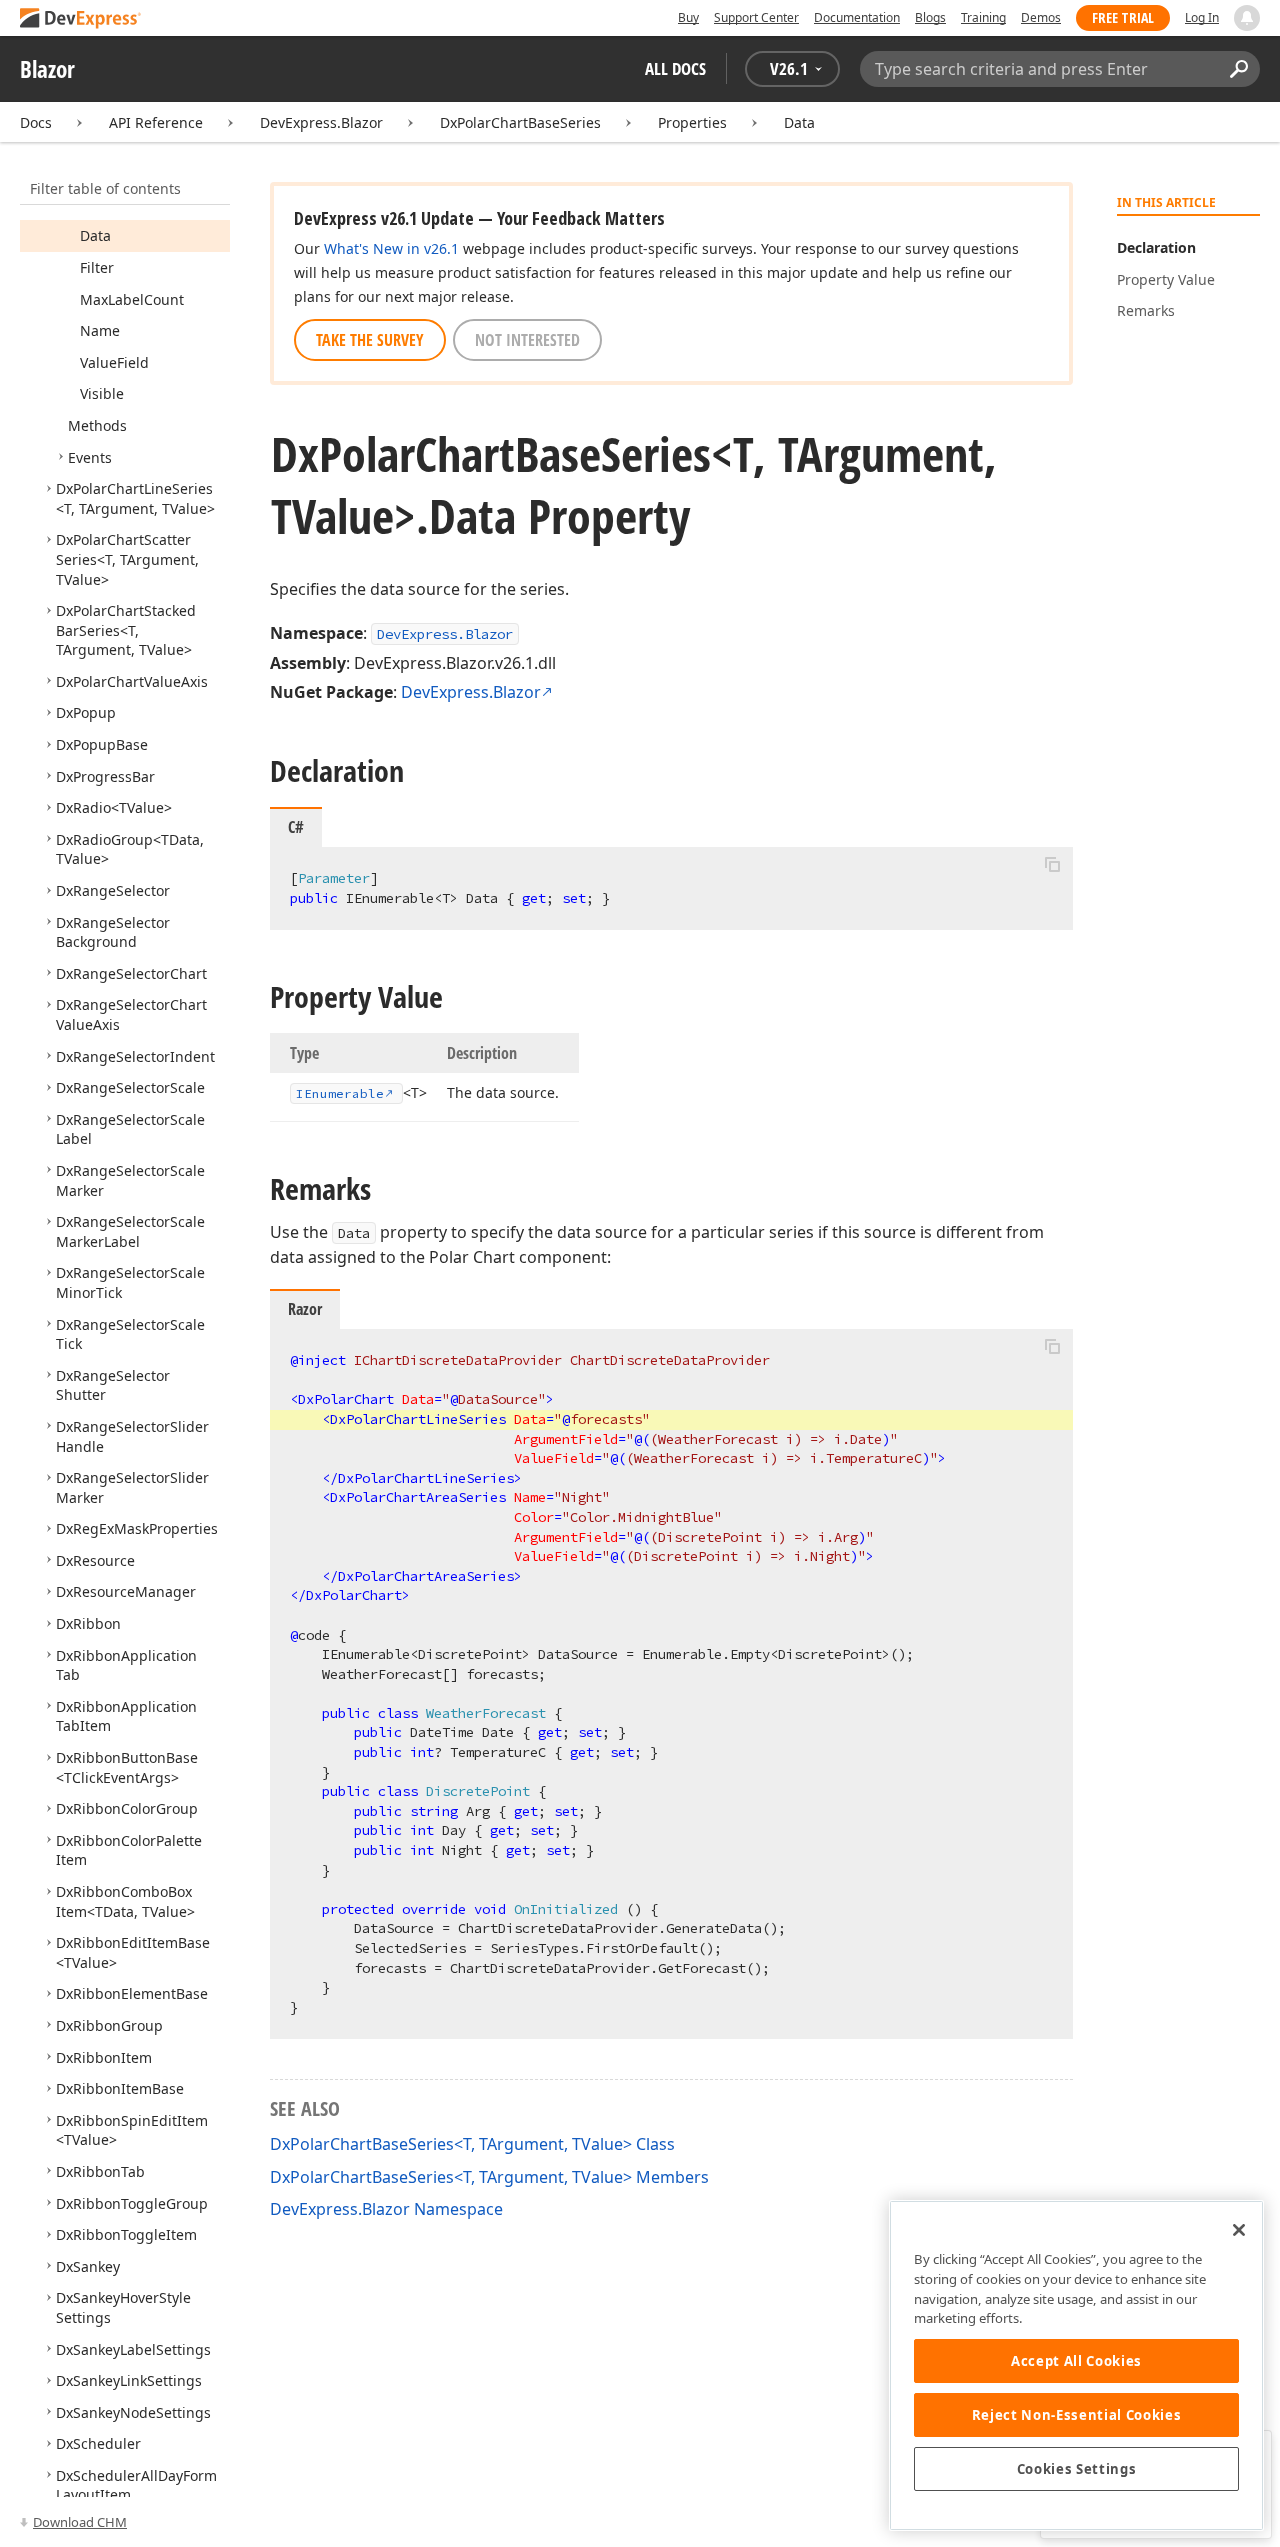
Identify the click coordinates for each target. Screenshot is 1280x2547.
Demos (1041, 17)
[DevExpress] (81, 19)
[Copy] (1052, 864)
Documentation (857, 17)
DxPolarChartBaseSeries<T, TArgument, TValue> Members (489, 2177)
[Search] (1238, 69)
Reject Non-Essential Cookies (1076, 2415)
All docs (675, 68)
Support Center (756, 17)
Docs (36, 122)
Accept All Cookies (1076, 2361)
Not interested (527, 340)
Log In (1202, 17)
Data (799, 122)
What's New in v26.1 (391, 248)
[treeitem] (95, 235)
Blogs (930, 17)
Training (983, 17)
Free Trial (1123, 17)
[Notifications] (1247, 18)
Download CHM (80, 2522)
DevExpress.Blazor (321, 122)
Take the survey (370, 340)
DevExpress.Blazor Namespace (386, 2209)
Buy (688, 17)
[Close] (1239, 2230)
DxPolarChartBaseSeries (520, 122)
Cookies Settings (1077, 2469)
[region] (1076, 2365)
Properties (692, 122)
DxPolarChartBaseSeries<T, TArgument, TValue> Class (472, 2144)
